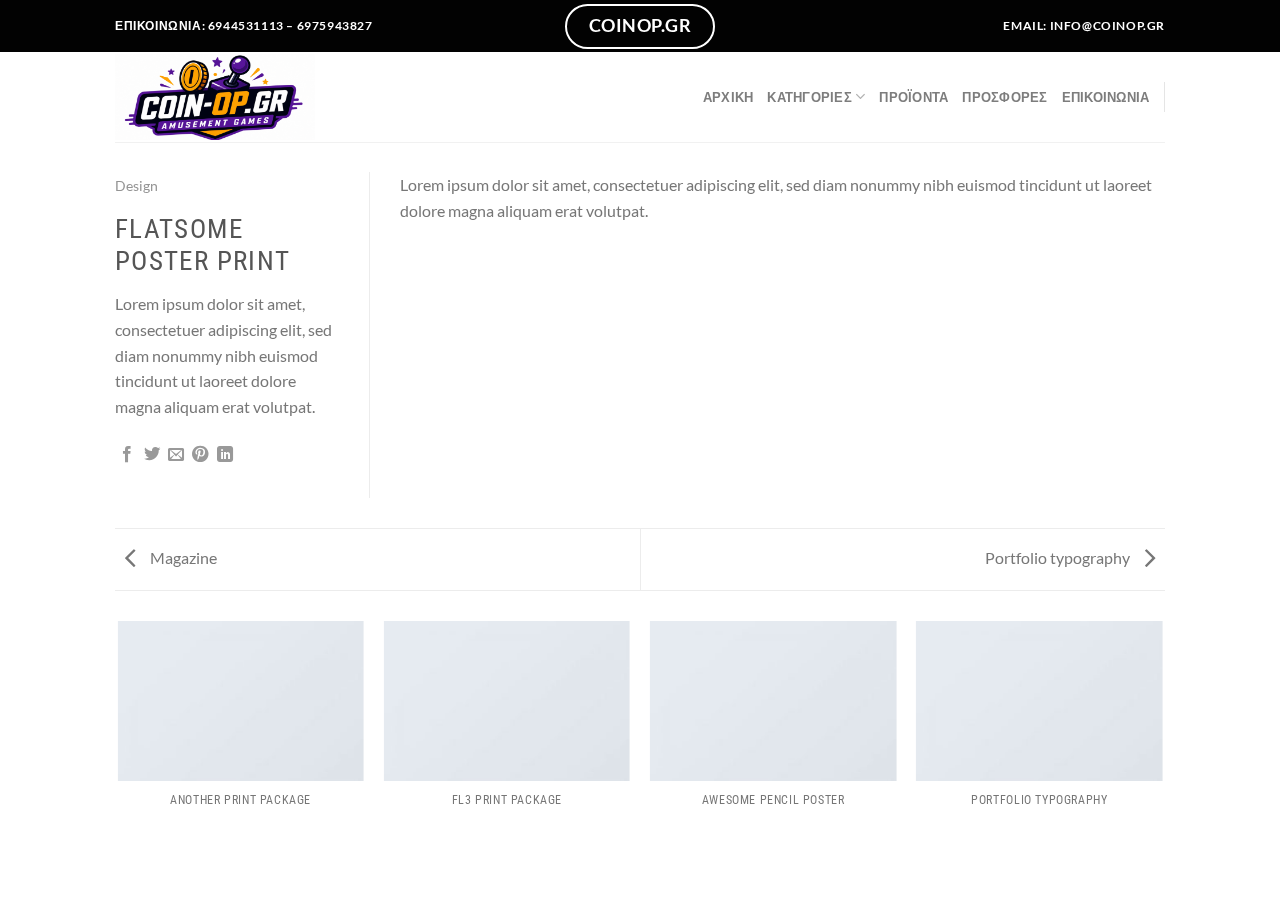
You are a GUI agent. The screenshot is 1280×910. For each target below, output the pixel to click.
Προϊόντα (913, 97)
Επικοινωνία (1106, 97)
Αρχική (728, 97)
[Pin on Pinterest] (200, 455)
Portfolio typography (1059, 557)
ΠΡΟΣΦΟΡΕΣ (1004, 97)
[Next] (1162, 740)
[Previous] (119, 740)
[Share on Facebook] (127, 455)
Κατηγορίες (809, 97)
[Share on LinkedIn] (225, 455)
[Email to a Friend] (176, 455)
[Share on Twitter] (152, 455)
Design (136, 185)
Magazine (182, 557)
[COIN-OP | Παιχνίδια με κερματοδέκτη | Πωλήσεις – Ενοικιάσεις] (215, 97)
